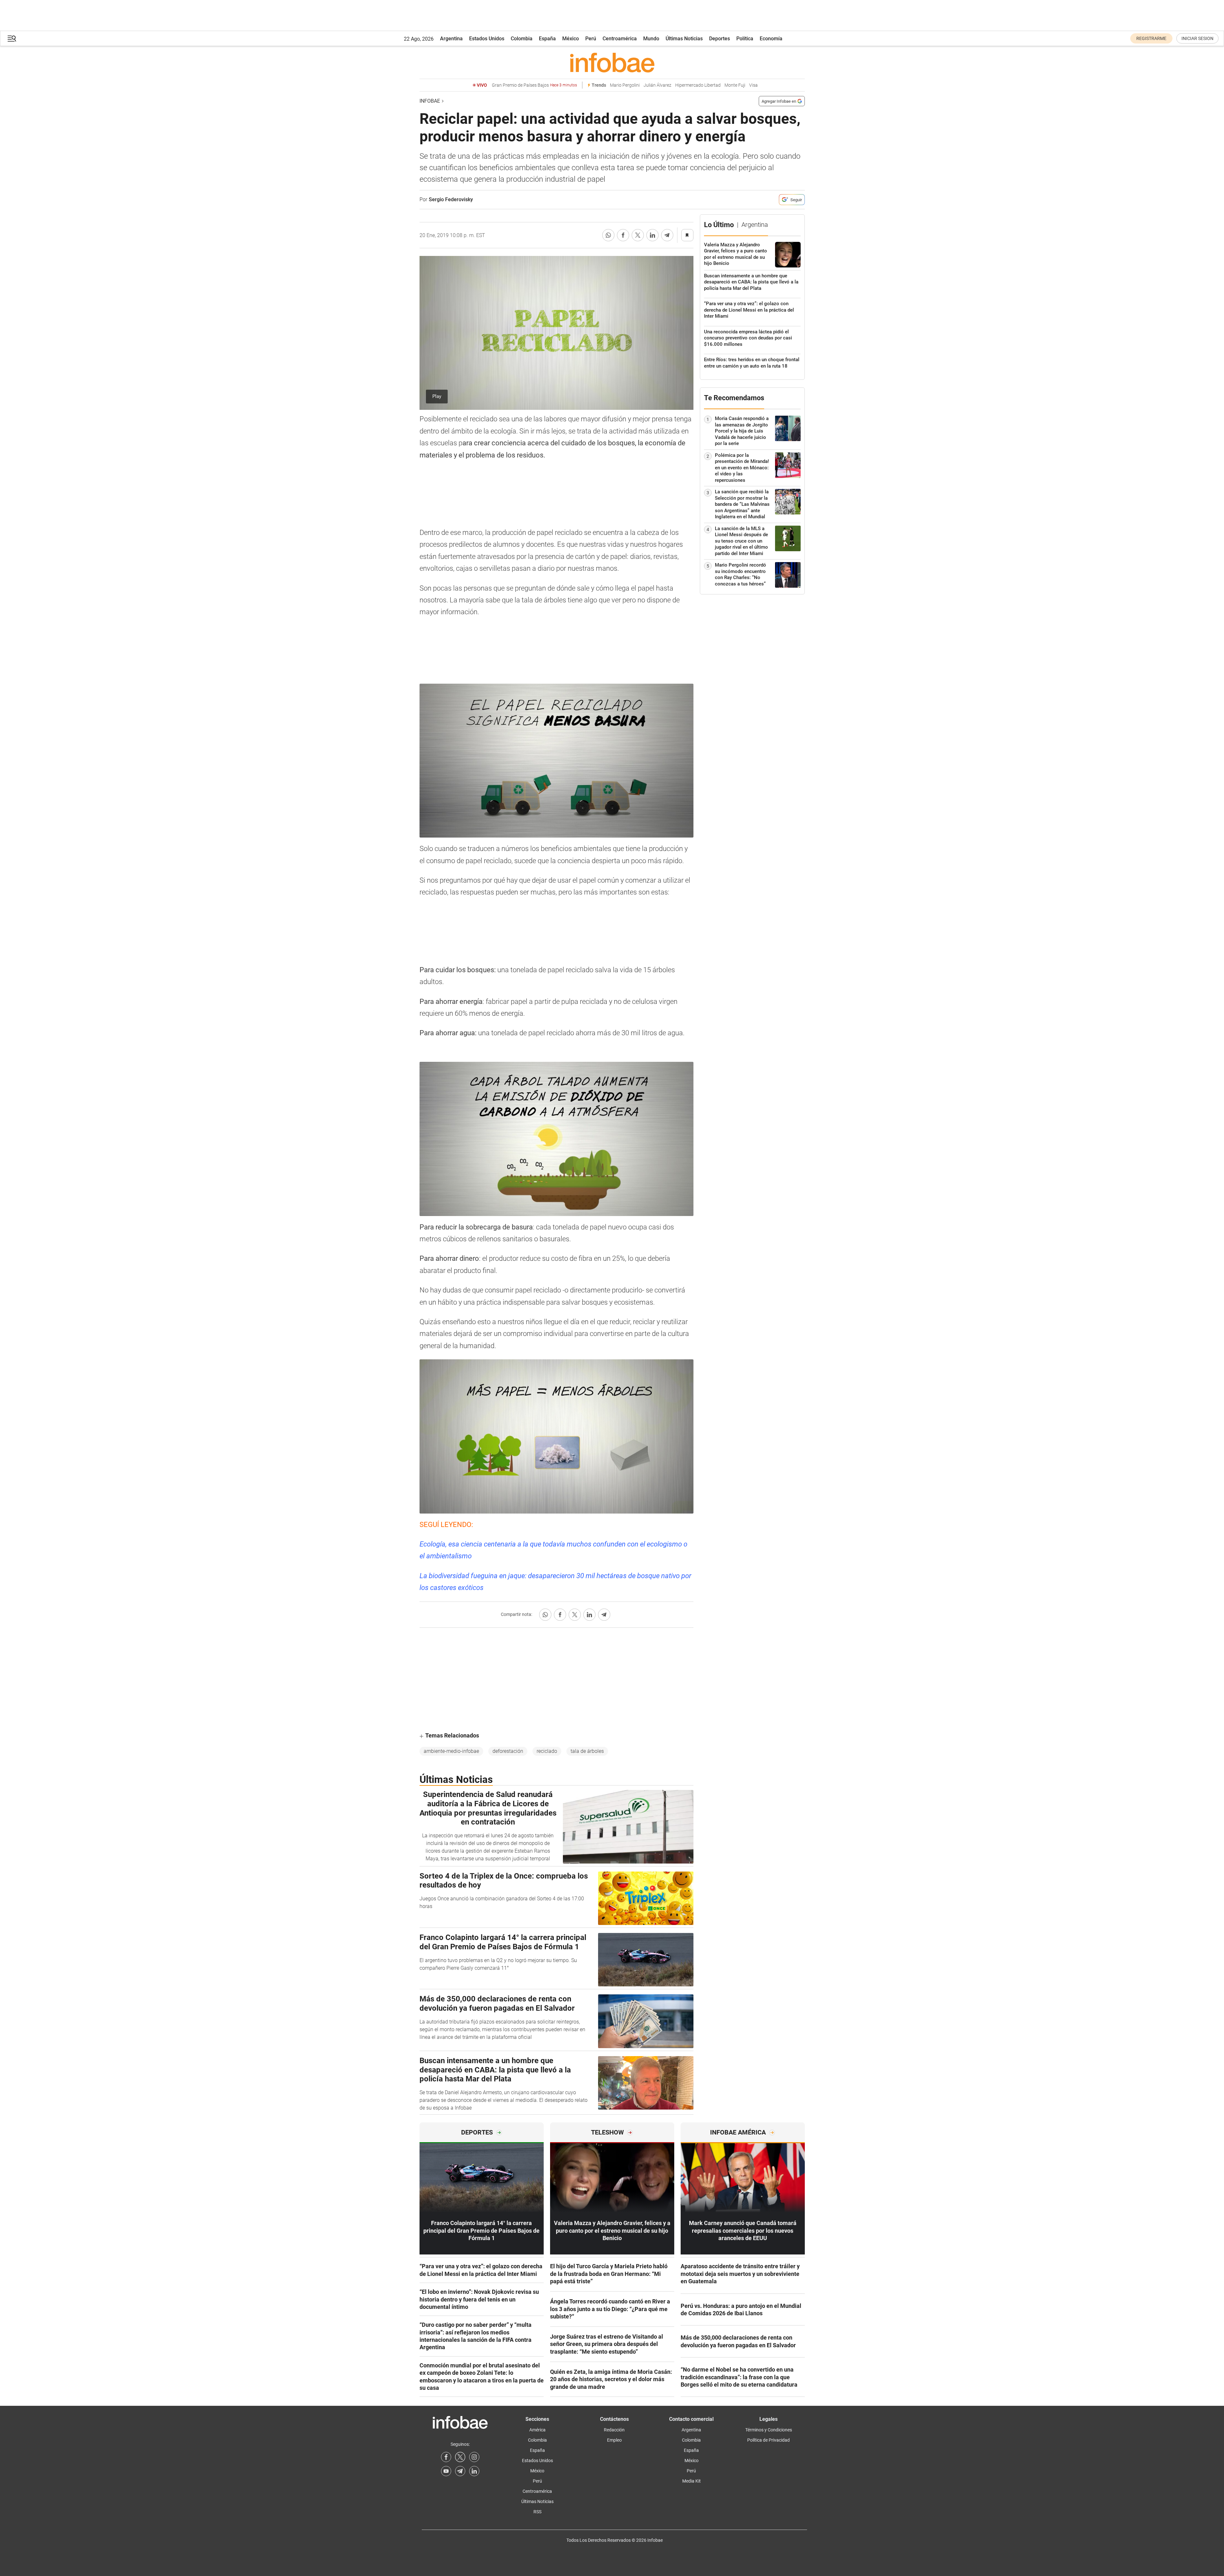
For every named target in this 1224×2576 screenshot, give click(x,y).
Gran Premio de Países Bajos (534, 85)
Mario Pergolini (625, 85)
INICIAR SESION (1197, 38)
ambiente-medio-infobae (451, 1751)
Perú (591, 39)
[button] (12, 39)
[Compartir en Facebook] (623, 235)
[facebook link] (446, 2457)
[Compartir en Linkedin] (652, 235)
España (547, 39)
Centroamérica (620, 39)
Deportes (720, 39)
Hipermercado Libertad (698, 85)
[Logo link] (612, 62)
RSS (537, 2512)
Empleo (614, 2440)
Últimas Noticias (684, 39)
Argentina (451, 39)
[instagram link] (474, 2457)
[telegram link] (460, 2471)
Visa (753, 85)
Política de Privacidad (768, 2440)
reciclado (547, 1751)
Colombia (522, 39)
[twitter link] (460, 2457)
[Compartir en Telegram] (667, 235)
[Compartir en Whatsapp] (608, 235)
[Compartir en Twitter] (638, 235)
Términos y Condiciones (769, 2430)
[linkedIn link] (474, 2471)
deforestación (508, 1751)
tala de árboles (587, 1751)
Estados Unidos (487, 39)
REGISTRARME (1151, 38)
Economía (771, 39)
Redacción (614, 2430)
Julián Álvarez (657, 85)
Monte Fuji (735, 85)
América (537, 2430)
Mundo (651, 39)
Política (745, 39)
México (571, 39)
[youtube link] (446, 2471)
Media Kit (692, 2481)
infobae (430, 101)
